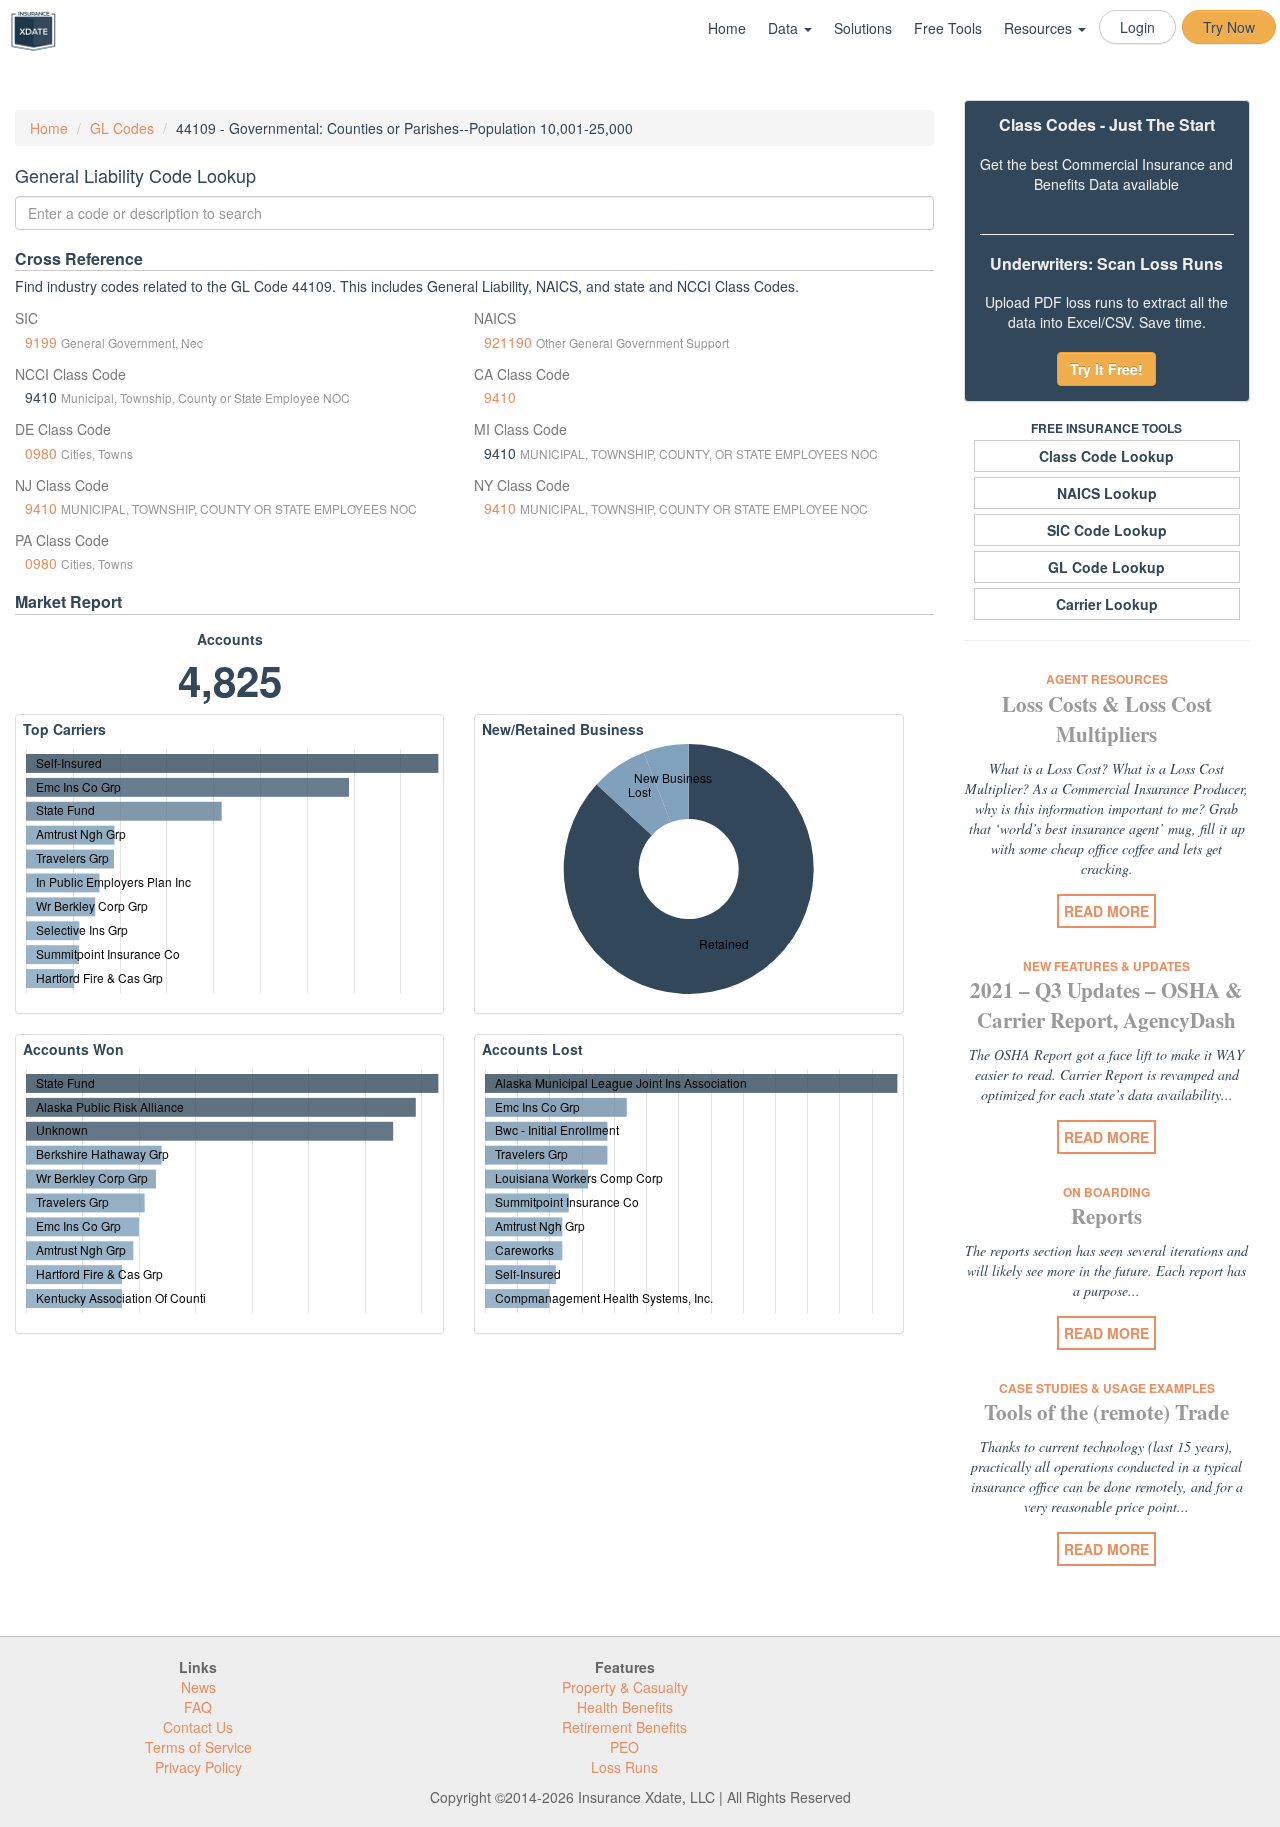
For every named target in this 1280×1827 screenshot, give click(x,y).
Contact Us (198, 1727)
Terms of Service (198, 1747)
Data (785, 28)
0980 (41, 453)
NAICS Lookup (1107, 493)
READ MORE (1106, 911)
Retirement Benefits (624, 1727)
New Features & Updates (1106, 966)
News (198, 1687)
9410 (500, 397)
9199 (41, 342)
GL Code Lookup (1106, 567)
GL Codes (122, 128)
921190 (508, 342)
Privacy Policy (198, 1767)
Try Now (1229, 27)
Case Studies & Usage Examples (1107, 1388)
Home (727, 28)
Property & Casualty (625, 1687)
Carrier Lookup (1107, 604)
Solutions (863, 28)
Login (1137, 27)
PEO (624, 1747)
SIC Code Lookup (1107, 530)
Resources (1040, 28)
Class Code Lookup (1106, 456)
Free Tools (948, 28)
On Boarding (1106, 1192)
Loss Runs (624, 1767)
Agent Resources (1107, 679)
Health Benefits (625, 1707)
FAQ (198, 1707)
